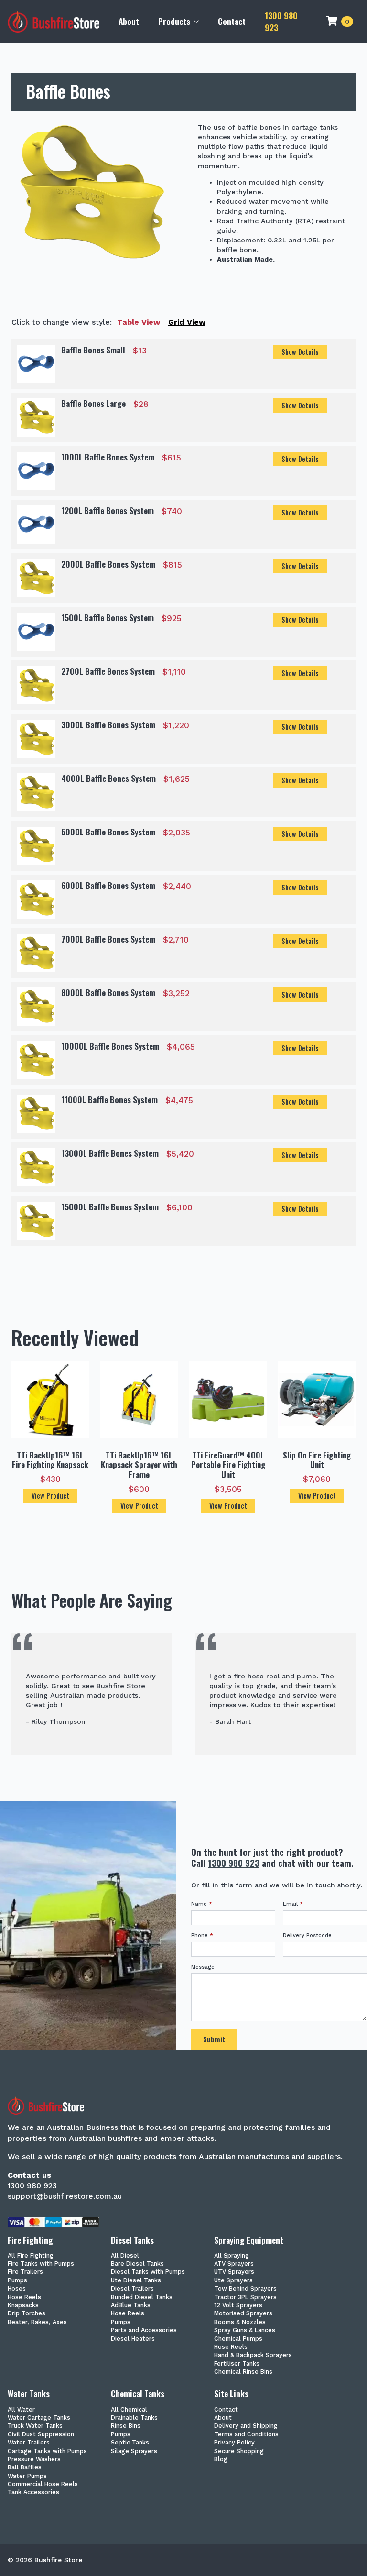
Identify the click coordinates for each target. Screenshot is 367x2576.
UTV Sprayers (234, 2272)
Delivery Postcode (307, 1935)
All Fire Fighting (31, 2256)
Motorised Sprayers (243, 2314)
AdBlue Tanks (131, 2306)
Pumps (17, 2281)
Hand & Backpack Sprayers (253, 2355)
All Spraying (232, 2256)
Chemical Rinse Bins (243, 2372)
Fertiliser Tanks (237, 2364)
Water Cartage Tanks (39, 2418)
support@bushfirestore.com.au (65, 2196)
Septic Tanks (130, 2443)
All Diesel (125, 2256)
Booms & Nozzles (240, 2322)
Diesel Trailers (132, 2289)
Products (174, 21)
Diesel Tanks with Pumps (148, 2272)
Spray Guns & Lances (245, 2330)
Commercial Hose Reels (43, 2484)
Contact (232, 21)
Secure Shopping (239, 2451)
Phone (202, 1935)
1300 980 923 (281, 21)
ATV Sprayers (234, 2264)
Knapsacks (23, 2306)
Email (293, 1904)
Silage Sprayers (134, 2451)
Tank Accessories (33, 2493)
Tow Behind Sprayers (245, 2289)
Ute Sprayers (233, 2281)
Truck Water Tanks (35, 2426)
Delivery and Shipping (246, 2426)
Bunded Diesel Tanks (142, 2297)
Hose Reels (24, 2297)
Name (202, 1904)
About (129, 21)
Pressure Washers (34, 2460)
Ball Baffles (25, 2468)
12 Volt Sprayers (238, 2306)
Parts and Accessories (144, 2330)
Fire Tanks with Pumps (41, 2264)
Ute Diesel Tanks (136, 2281)
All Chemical (129, 2410)
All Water (21, 2410)
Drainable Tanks (134, 2418)
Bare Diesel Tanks (137, 2264)
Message (203, 1967)
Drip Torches (27, 2314)
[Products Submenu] (199, 22)
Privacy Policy (234, 2443)
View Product (50, 1496)
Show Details (300, 352)
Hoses (17, 2289)
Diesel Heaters (133, 2339)
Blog (221, 2460)
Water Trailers (29, 2443)
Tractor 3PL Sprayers (245, 2297)
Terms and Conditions (246, 2435)
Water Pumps (27, 2476)
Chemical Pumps (238, 2339)
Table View (139, 322)
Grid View (187, 322)
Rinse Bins (126, 2426)
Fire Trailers (25, 2272)
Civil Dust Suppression (41, 2435)
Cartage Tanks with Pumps (47, 2451)
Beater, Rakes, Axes (37, 2322)
